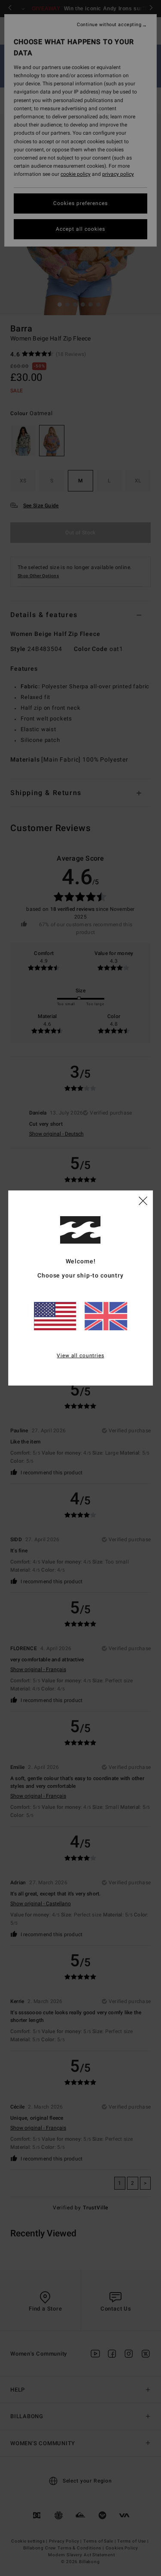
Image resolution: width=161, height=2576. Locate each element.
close (143, 1200)
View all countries (80, 1356)
